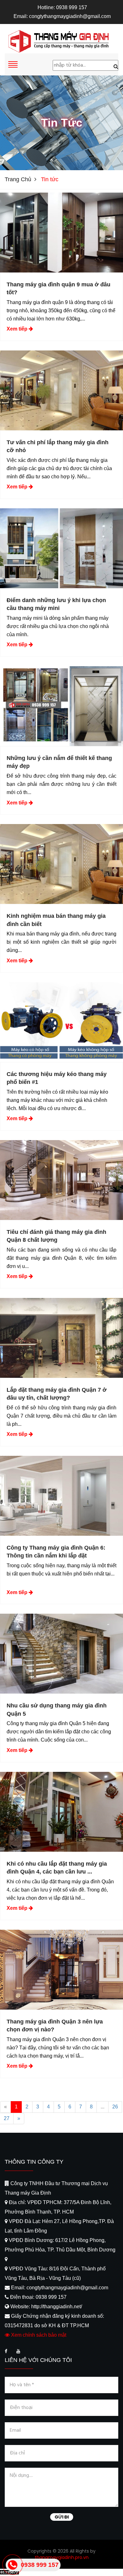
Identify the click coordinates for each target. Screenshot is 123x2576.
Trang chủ (18, 179)
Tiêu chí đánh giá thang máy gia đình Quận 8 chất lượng (56, 1236)
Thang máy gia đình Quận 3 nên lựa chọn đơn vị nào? (55, 2026)
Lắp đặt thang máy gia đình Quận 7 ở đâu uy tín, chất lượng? (57, 1394)
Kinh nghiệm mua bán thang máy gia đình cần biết (56, 920)
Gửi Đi (62, 2517)
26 (115, 2107)
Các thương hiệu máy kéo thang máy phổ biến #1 (57, 1078)
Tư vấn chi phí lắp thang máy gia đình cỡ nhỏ (58, 446)
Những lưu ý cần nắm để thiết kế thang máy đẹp (59, 762)
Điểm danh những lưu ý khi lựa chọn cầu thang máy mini (56, 604)
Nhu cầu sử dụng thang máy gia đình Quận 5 (57, 1709)
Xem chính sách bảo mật (38, 2335)
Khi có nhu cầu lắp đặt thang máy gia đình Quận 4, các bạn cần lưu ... (57, 1868)
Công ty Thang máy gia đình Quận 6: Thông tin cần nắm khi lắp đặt (56, 1552)
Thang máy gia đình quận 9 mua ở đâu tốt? (59, 288)
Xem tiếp (17, 329)
